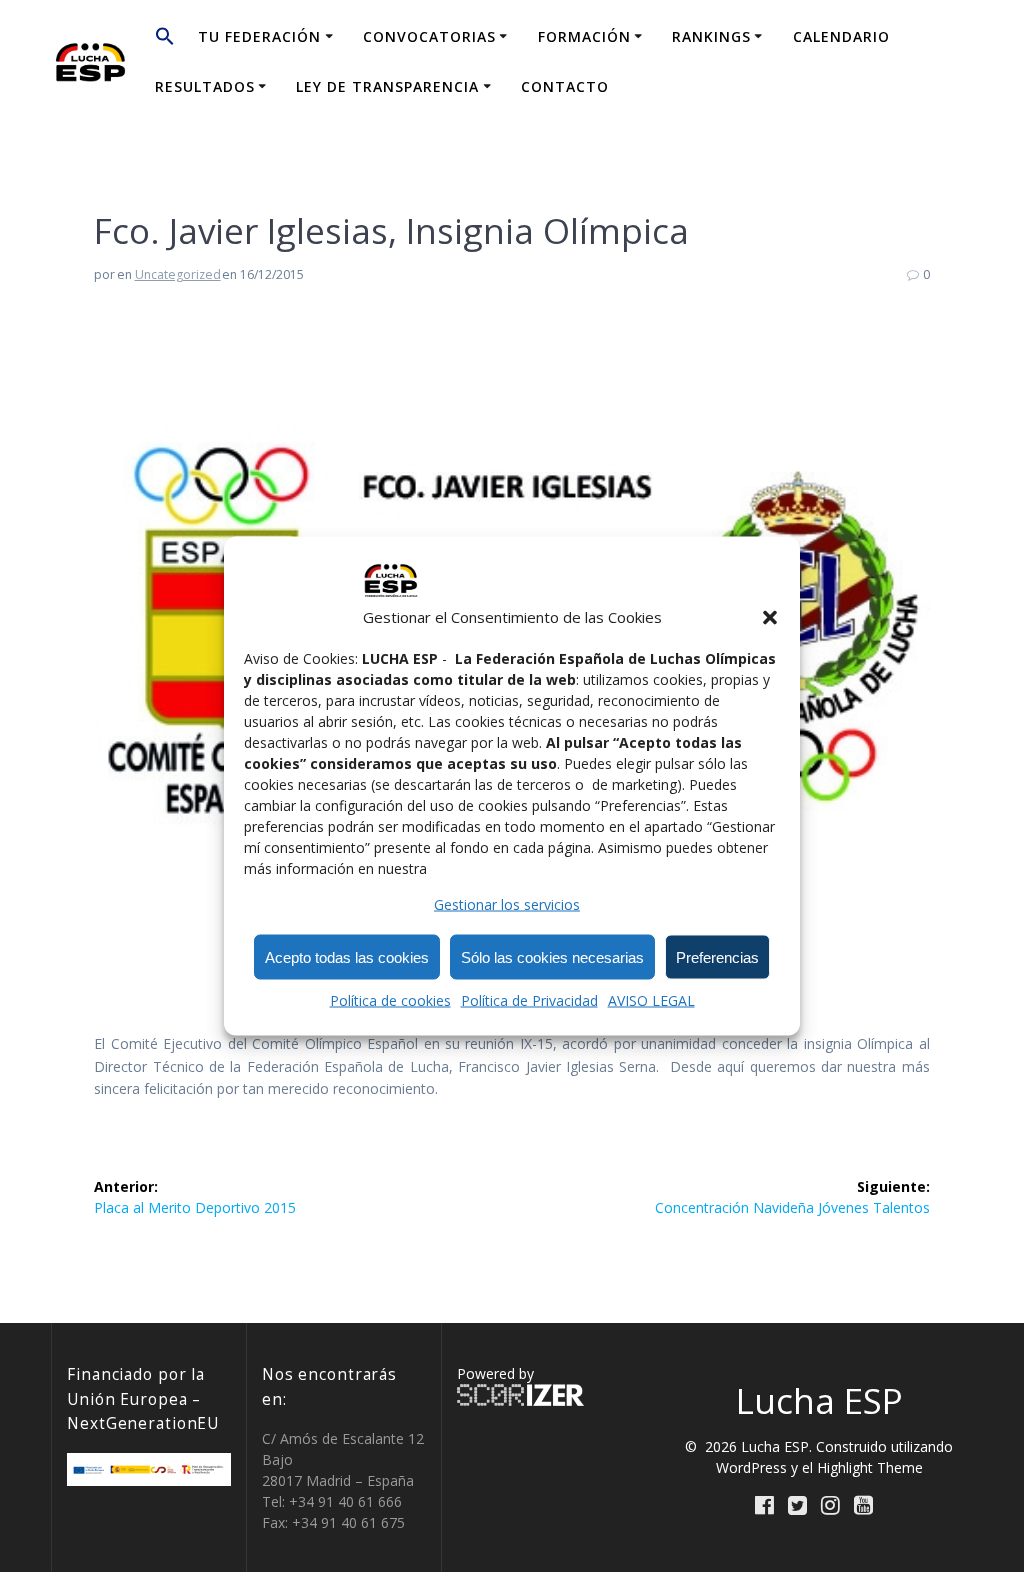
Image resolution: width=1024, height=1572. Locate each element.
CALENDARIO (841, 36)
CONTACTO (565, 86)
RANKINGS (711, 36)
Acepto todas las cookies (347, 956)
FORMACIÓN (584, 36)
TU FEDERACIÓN (259, 36)
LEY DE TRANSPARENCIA (387, 86)
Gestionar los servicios (507, 904)
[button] (770, 617)
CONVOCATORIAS (429, 36)
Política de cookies (390, 1000)
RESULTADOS (205, 86)
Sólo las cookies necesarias (552, 956)
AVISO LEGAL (651, 1000)
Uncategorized (178, 274)
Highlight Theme (870, 1467)
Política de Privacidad (529, 1000)
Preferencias (717, 956)
